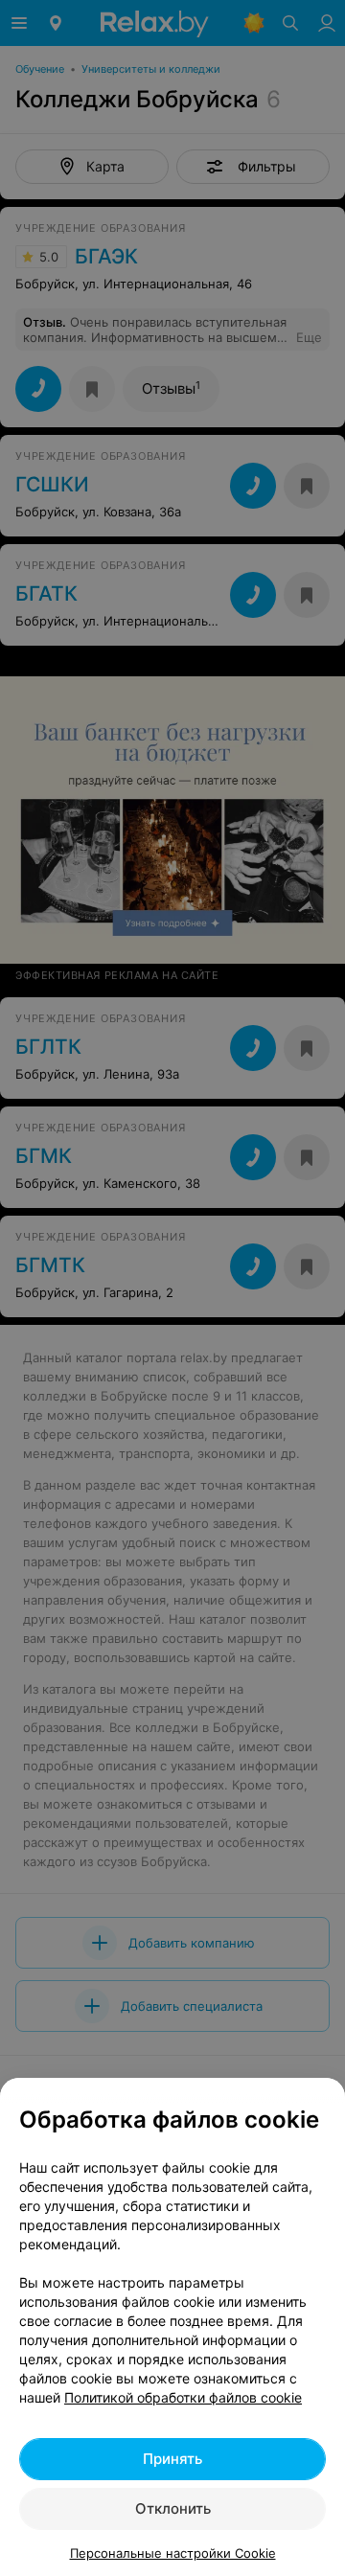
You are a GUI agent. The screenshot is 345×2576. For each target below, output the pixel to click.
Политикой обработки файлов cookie (183, 2397)
